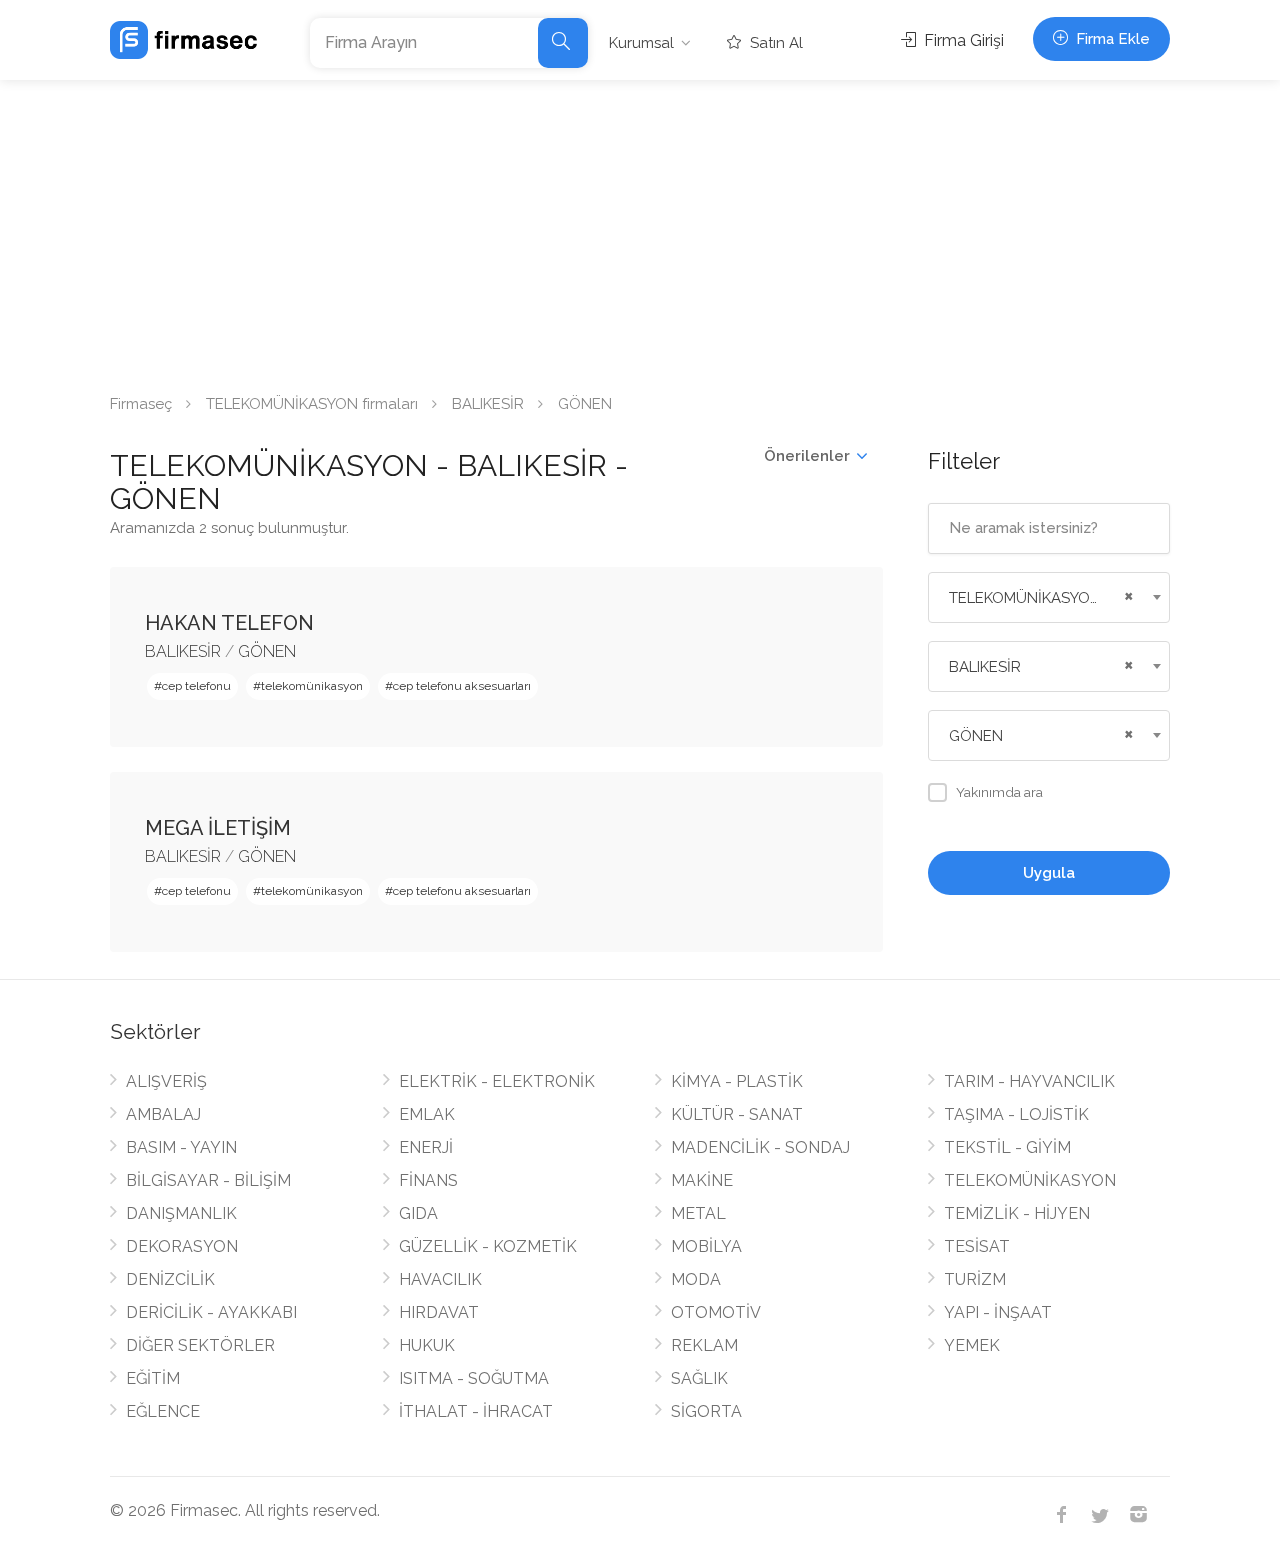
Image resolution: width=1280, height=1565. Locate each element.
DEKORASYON (182, 1246)
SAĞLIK (699, 1378)
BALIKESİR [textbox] (985, 667)
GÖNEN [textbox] (976, 736)
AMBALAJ (163, 1114)
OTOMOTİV (716, 1312)
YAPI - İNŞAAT (998, 1312)
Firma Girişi (962, 40)
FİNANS (428, 1180)
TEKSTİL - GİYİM (1007, 1147)
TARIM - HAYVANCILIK (1029, 1081)
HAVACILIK (440, 1279)
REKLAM (704, 1345)
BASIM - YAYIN (181, 1147)
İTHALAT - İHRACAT (476, 1411)
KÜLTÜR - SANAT (737, 1114)
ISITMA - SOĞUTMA (474, 1378)
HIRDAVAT (439, 1312)
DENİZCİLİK (170, 1279)
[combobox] (1049, 597)
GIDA (418, 1213)
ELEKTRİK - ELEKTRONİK (497, 1081)
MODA (696, 1279)
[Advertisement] (640, 230)
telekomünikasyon (312, 686)
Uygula (1049, 873)
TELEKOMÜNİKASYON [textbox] (1025, 598)
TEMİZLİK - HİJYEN (1017, 1213)
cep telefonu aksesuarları (462, 686)
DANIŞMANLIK (181, 1213)
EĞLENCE (163, 1411)
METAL (698, 1213)
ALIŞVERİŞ (166, 1081)
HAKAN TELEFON (229, 623)
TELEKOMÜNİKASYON (1030, 1180)
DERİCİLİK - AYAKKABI (211, 1312)
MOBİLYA (706, 1246)
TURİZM (975, 1279)
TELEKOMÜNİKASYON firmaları (312, 404)
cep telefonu (196, 686)
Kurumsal (641, 43)
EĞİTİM (153, 1378)
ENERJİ (426, 1147)
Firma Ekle (1111, 39)
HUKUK (427, 1345)
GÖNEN (267, 651)
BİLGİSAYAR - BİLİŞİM (208, 1180)
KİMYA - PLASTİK (737, 1081)
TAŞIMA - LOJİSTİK (1016, 1114)
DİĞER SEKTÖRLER (200, 1345)
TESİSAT (977, 1246)
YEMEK (972, 1345)
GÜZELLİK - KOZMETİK (488, 1246)
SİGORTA (706, 1411)
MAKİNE (702, 1180)
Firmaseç (141, 404)
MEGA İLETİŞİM (218, 828)
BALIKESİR (488, 404)
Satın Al (774, 43)
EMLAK (427, 1114)
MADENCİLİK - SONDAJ (760, 1147)
